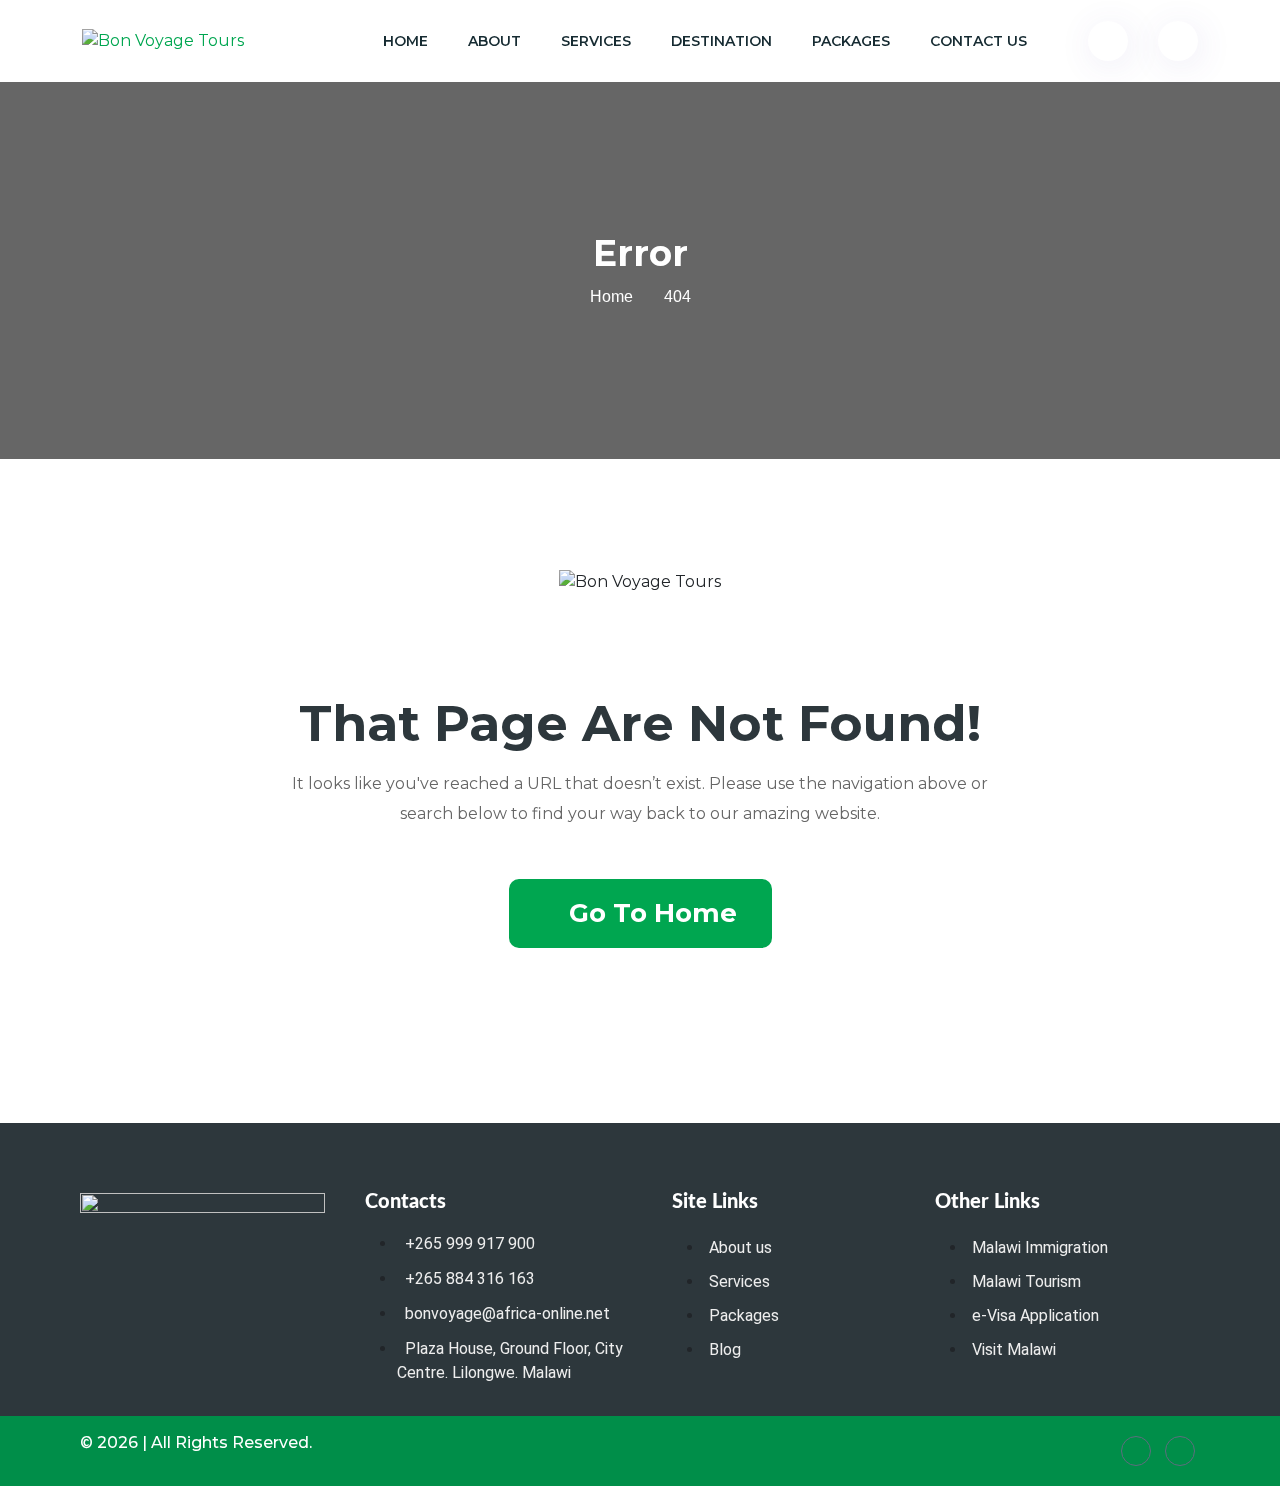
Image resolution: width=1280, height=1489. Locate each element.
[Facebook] (1136, 1451)
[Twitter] (1180, 1451)
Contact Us (978, 41)
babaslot (4, 1486)
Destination (721, 41)
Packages (851, 41)
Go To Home (653, 913)
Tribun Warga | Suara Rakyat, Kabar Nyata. (16, 1486)
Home (405, 41)
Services (596, 41)
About (494, 41)
